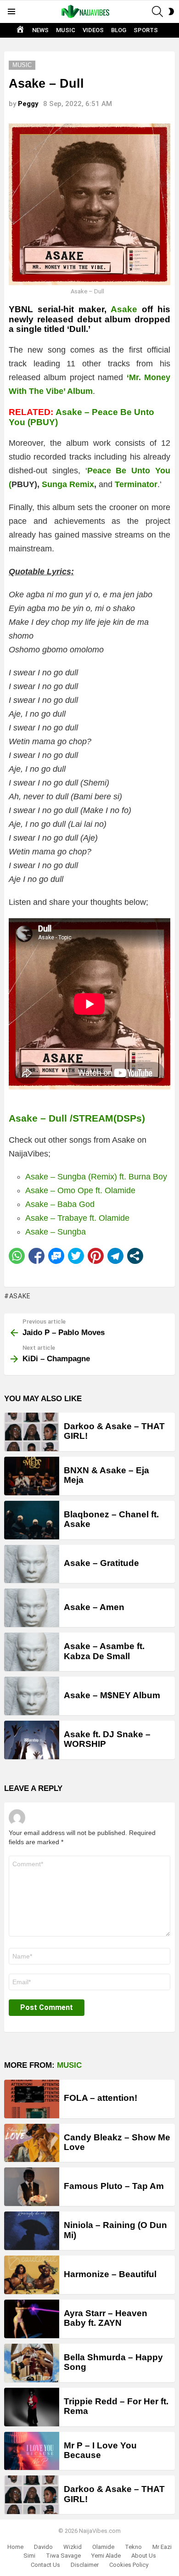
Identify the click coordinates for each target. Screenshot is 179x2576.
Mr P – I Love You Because (100, 2450)
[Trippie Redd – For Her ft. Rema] (32, 2407)
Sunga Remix (68, 484)
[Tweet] (76, 1256)
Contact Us (45, 2565)
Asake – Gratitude (101, 1563)
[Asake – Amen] (32, 1608)
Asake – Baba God (60, 1204)
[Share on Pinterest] (96, 1256)
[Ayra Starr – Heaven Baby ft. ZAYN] (32, 2319)
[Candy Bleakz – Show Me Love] (32, 2143)
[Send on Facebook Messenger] (56, 1256)
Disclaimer (85, 2565)
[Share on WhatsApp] (17, 1256)
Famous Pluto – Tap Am (114, 2186)
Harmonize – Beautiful (110, 2274)
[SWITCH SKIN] (171, 11)
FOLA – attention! (101, 2098)
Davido (43, 2547)
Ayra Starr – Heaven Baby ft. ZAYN (106, 2318)
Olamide (103, 2547)
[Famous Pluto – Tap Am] (32, 2187)
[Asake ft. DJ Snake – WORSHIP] (32, 1740)
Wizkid (73, 2547)
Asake (124, 309)
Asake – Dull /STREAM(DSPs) (77, 1118)
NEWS (40, 30)
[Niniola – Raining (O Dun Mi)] (32, 2231)
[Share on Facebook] (36, 1256)
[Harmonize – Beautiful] (32, 2275)
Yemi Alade (106, 2556)
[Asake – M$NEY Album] (32, 1696)
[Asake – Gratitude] (32, 1564)
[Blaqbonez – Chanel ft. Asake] (32, 1520)
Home (15, 2547)
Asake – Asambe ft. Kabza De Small (104, 1651)
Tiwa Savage (63, 2556)
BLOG (119, 30)
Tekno (133, 2547)
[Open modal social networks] (135, 1256)
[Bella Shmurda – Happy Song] (32, 2363)
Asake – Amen (94, 1607)
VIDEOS (93, 30)
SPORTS (146, 30)
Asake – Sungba (56, 1232)
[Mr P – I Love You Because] (32, 2451)
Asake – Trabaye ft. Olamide (77, 1218)
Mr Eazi (162, 2547)
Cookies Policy (129, 2565)
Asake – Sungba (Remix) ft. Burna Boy (96, 1177)
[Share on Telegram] (115, 1256)
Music (69, 2065)
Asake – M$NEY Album (112, 1695)
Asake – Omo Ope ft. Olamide (80, 1190)
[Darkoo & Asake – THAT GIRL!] (32, 1432)
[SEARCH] (157, 11)
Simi (29, 2556)
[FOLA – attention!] (32, 2099)
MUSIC (66, 30)
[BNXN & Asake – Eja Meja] (32, 1476)
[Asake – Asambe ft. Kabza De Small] (32, 1652)
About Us (144, 2556)
